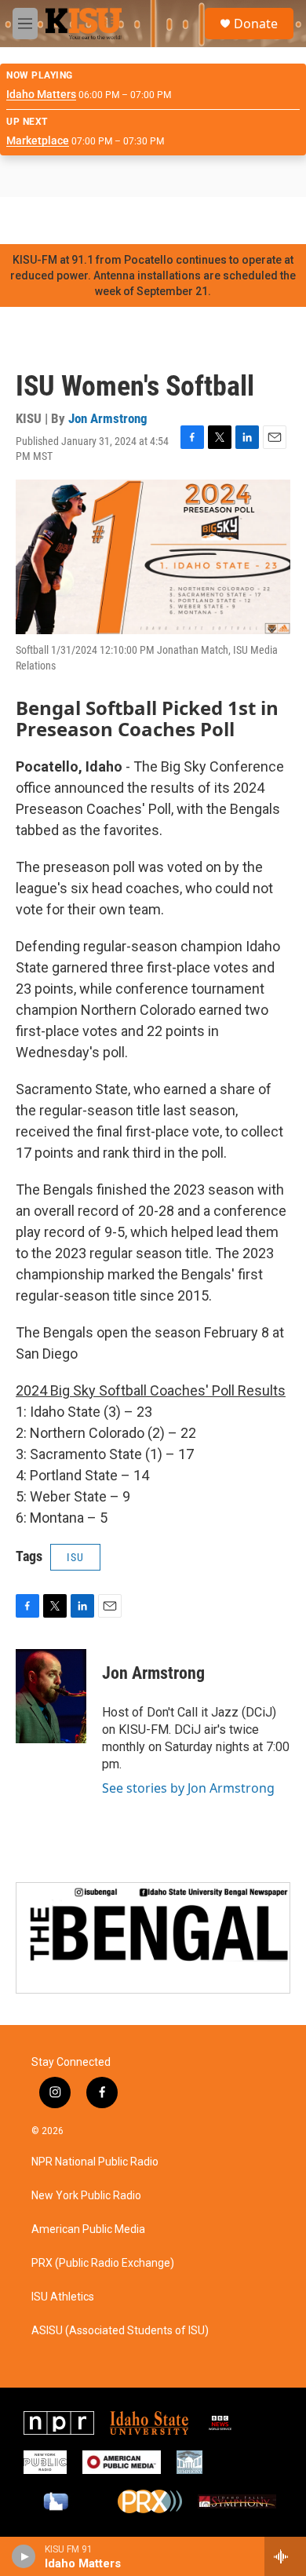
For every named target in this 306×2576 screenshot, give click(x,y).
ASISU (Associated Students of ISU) (120, 2331)
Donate (256, 24)
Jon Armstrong (108, 418)
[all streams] (285, 2556)
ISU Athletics (63, 2297)
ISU (75, 1557)
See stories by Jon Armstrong (188, 1788)
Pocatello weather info (251, 221)
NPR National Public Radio (95, 2162)
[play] (24, 2556)
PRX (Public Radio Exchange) (103, 2263)
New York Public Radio (86, 2196)
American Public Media (88, 2229)
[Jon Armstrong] (51, 1696)
